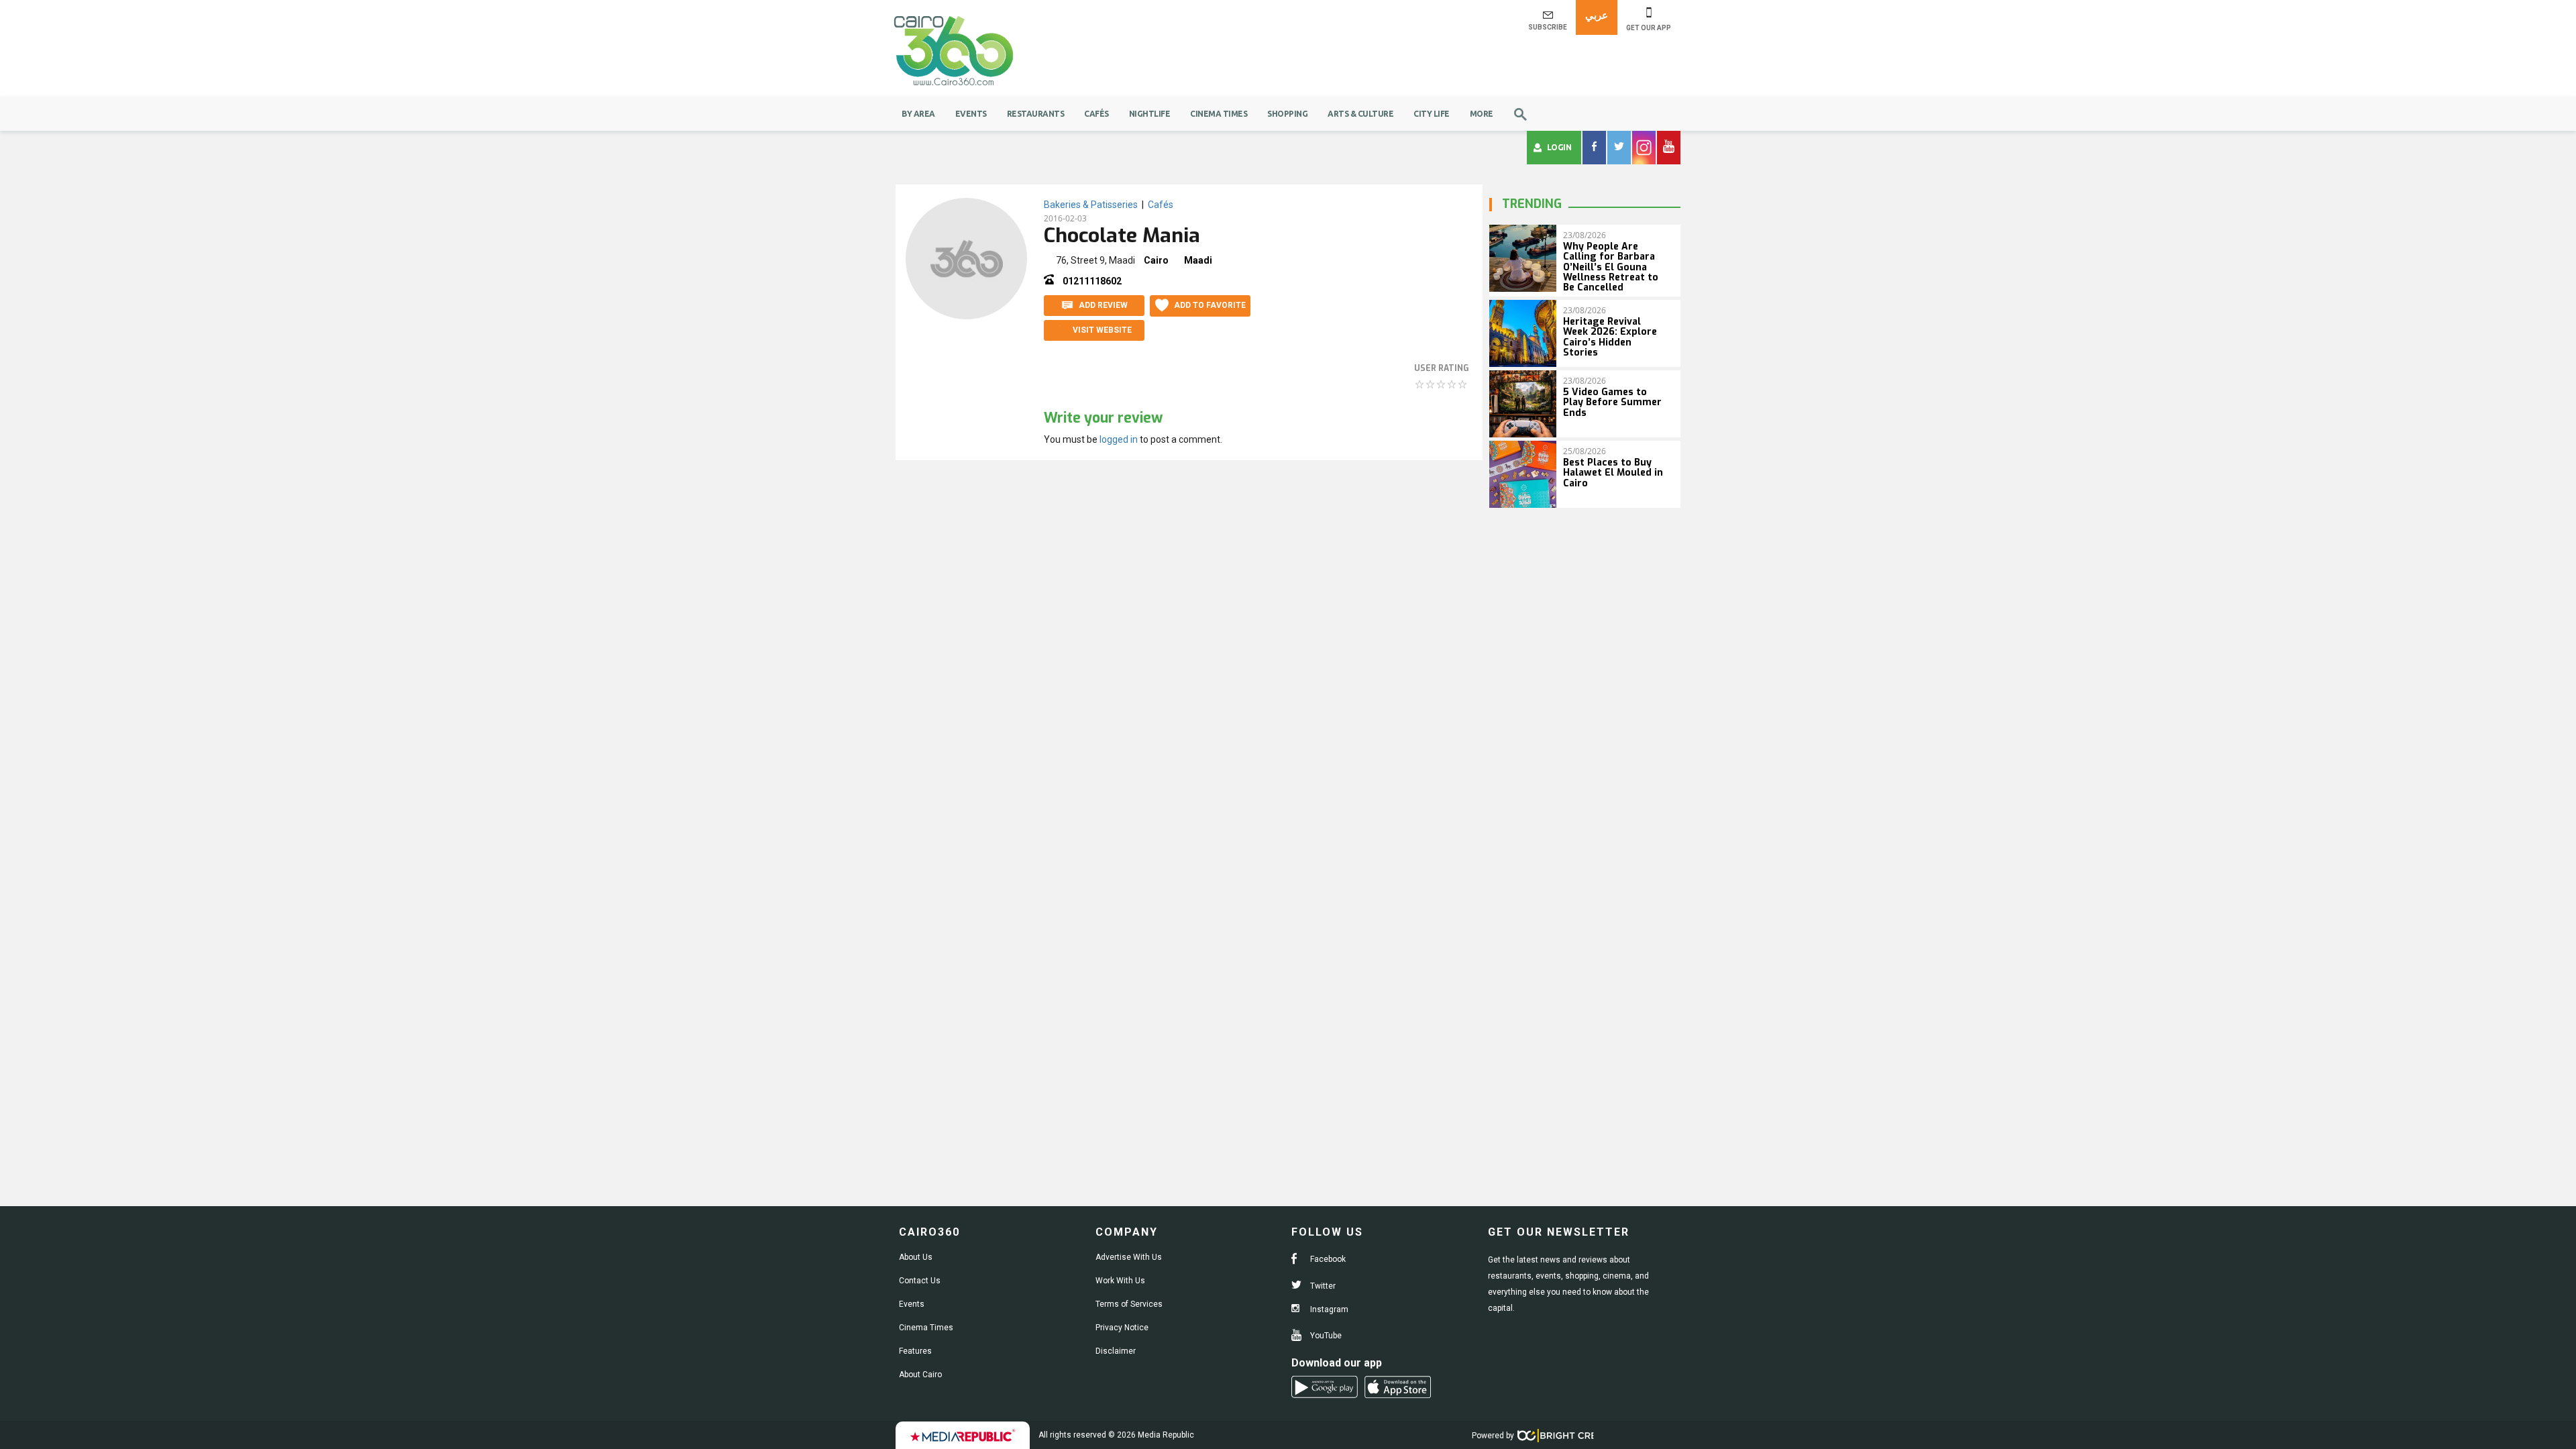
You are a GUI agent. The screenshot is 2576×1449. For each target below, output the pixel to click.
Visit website (1102, 330)
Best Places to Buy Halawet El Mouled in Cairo (1613, 473)
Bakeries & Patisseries (1091, 205)
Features (915, 1351)
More (1482, 114)
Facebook (1327, 1259)
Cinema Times (1219, 114)
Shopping (1287, 114)
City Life (1432, 114)
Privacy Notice (1122, 1328)
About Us (916, 1257)
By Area (918, 114)
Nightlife (1150, 114)
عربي (1597, 15)
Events (971, 114)
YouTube (1325, 1336)
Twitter (1322, 1286)
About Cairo (920, 1375)
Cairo (1156, 260)
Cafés (1096, 114)
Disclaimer (1116, 1351)
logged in (1119, 439)
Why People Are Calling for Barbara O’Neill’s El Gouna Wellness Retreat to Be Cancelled (1611, 267)
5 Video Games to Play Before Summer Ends (1612, 402)
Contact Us (920, 1281)
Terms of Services (1129, 1304)
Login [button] (1559, 147)
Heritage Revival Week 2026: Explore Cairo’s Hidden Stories (1610, 337)
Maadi (1198, 260)
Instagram (1328, 1309)
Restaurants (1036, 114)
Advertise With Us (1129, 1257)
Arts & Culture (1360, 114)
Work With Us (1120, 1281)
